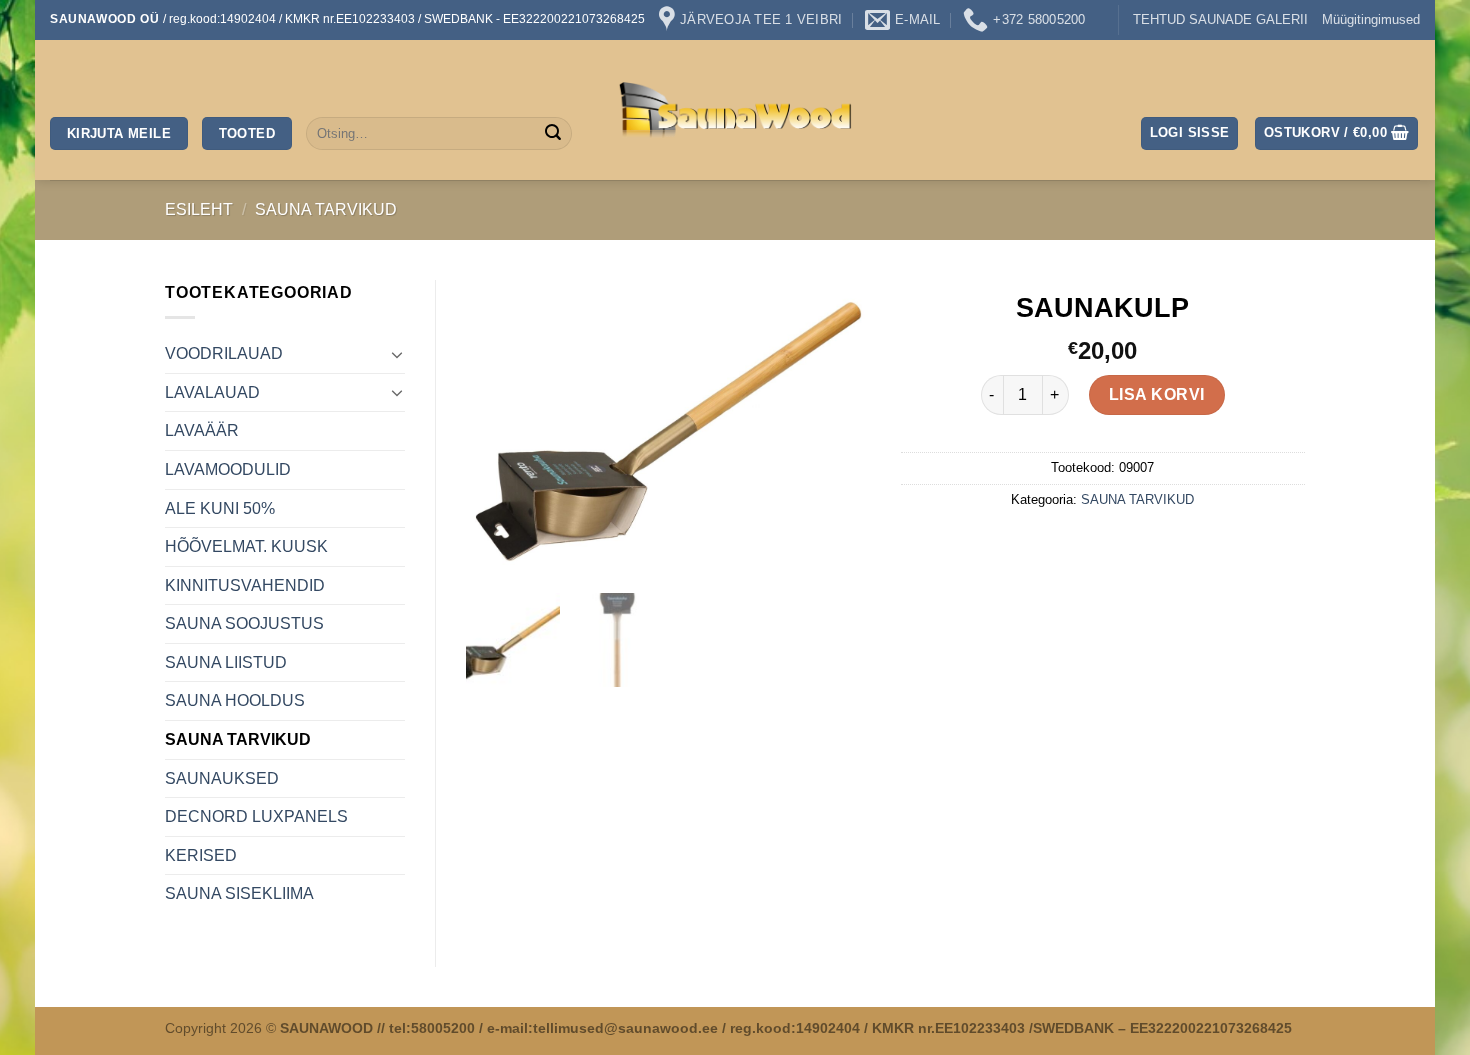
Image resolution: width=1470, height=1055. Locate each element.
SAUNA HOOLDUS (235, 700)
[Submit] (553, 134)
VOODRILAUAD (224, 353)
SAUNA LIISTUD (226, 662)
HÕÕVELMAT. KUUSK (246, 546)
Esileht (199, 209)
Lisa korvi (1157, 394)
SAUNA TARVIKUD (326, 209)
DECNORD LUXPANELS (256, 816)
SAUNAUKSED (222, 778)
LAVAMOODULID (228, 469)
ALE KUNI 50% (220, 508)
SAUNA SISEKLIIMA (239, 893)
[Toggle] (397, 354)
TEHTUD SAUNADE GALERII (1220, 19)
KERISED (201, 855)
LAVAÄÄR (202, 430)
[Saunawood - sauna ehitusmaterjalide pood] (735, 110)
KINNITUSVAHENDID (245, 585)
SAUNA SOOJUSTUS (244, 623)
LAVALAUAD (212, 392)
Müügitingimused (1371, 19)
